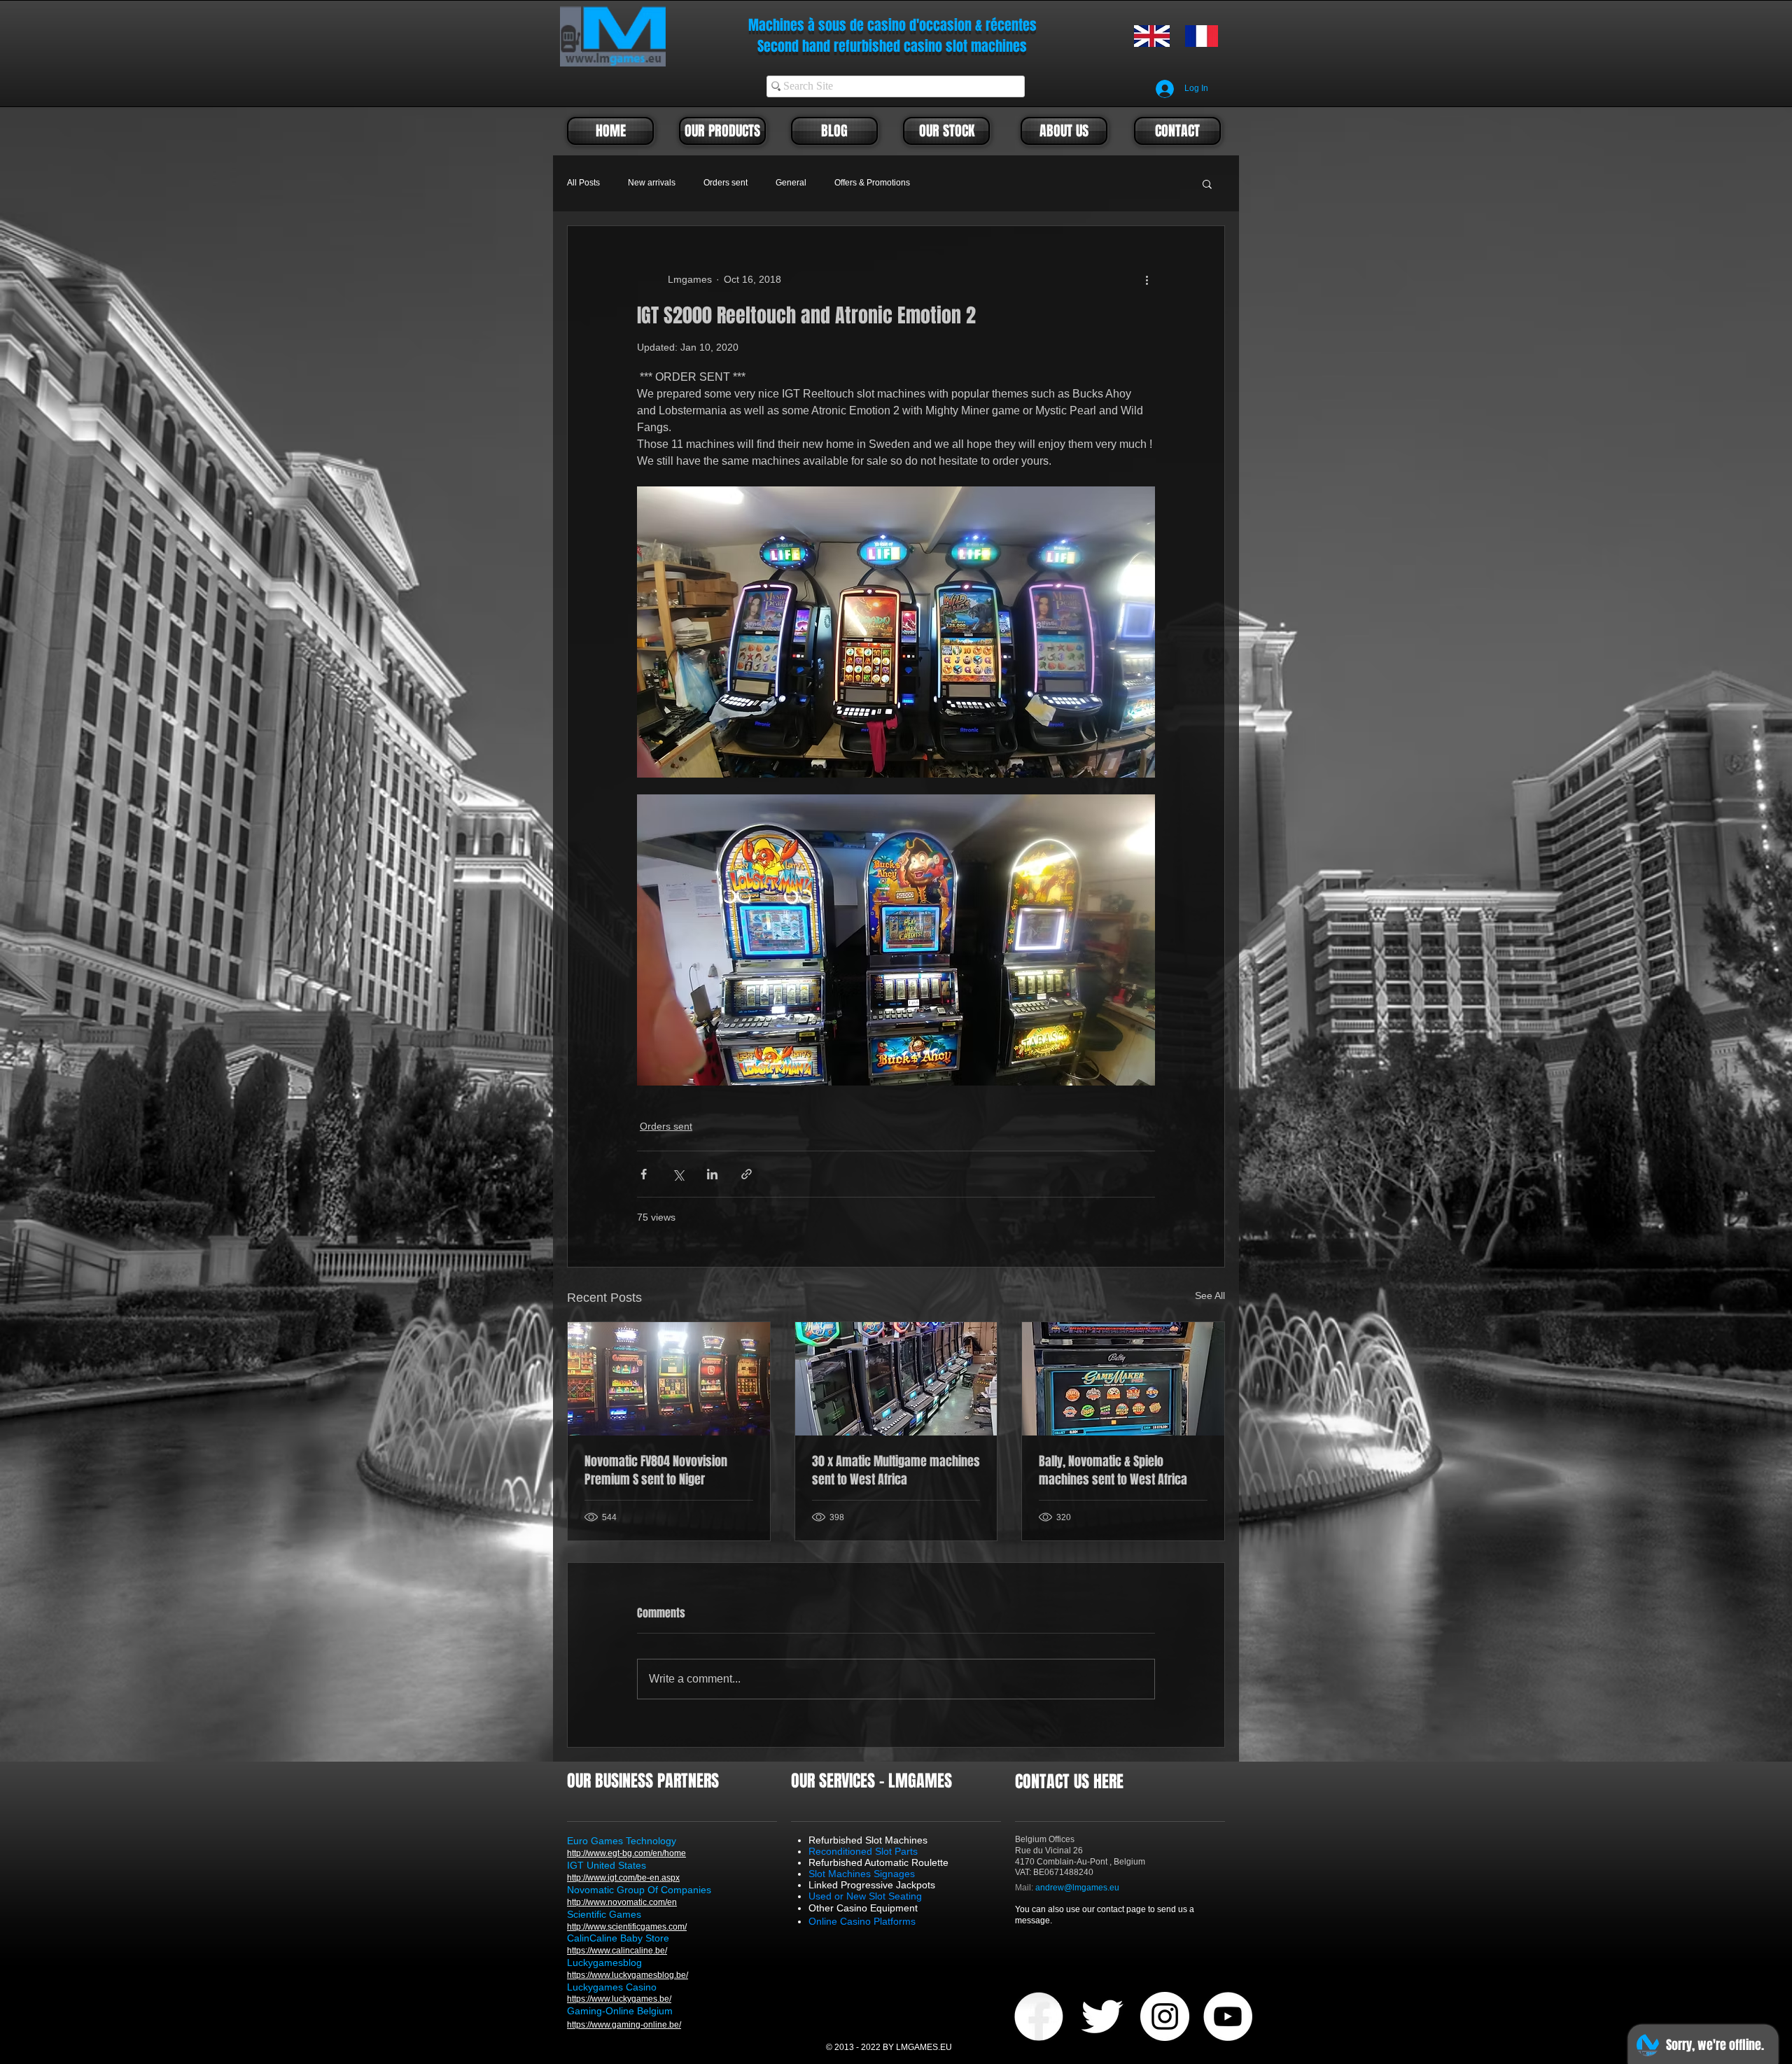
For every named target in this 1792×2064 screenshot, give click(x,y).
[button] (1207, 183)
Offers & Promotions (872, 183)
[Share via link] (747, 1174)
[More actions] (1147, 279)
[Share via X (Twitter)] (678, 1174)
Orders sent (726, 183)
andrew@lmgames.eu (1077, 1888)
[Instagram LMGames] (1165, 2016)
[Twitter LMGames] (1102, 2016)
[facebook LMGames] (1039, 2016)
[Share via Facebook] (644, 1174)
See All (1210, 1296)
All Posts (583, 183)
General (791, 183)
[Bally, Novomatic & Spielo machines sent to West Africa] (1123, 1379)
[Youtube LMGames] (1228, 2016)
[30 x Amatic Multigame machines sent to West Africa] (896, 1379)
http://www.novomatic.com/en (622, 1902)
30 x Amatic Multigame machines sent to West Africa (896, 1470)
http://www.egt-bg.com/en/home (626, 1853)
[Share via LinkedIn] (712, 1174)
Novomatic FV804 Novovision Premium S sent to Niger (656, 1470)
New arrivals (652, 183)
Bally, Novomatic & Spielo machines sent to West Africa (1113, 1470)
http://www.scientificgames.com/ (627, 1927)
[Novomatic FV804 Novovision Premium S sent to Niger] (669, 1379)
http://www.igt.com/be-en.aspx (623, 1878)
